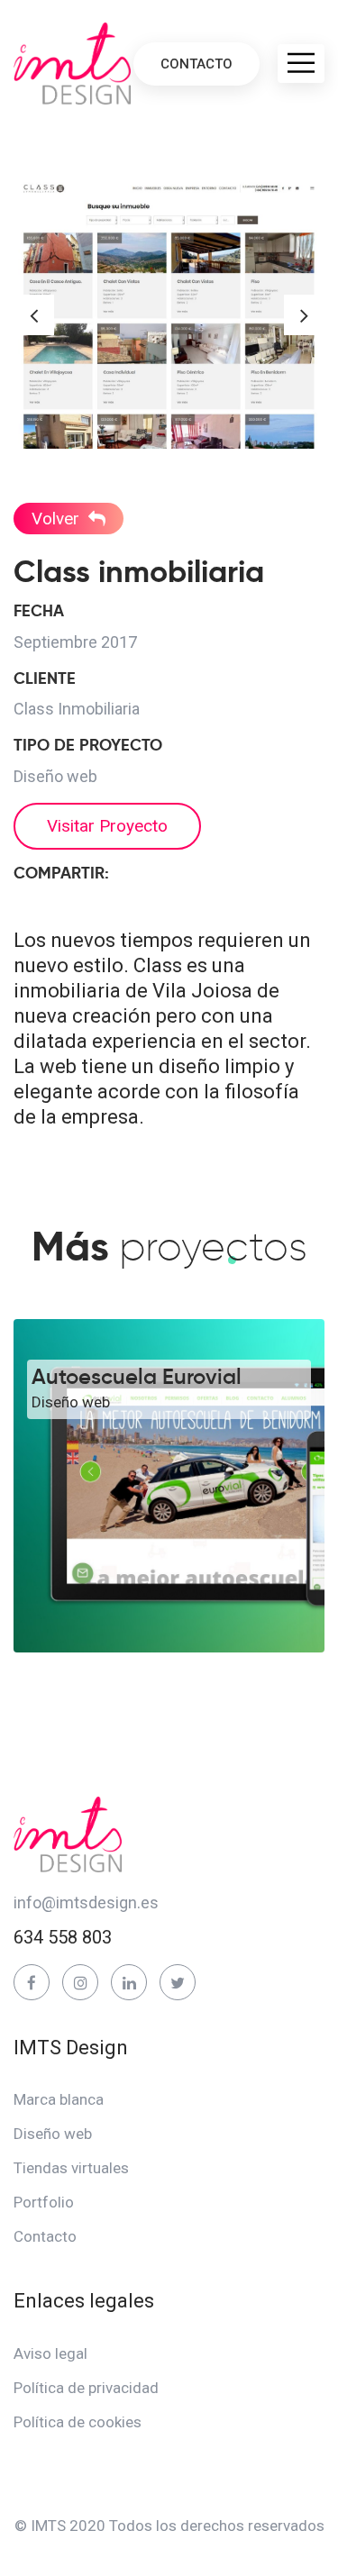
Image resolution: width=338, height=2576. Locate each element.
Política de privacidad (86, 2388)
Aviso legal (50, 2353)
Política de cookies (78, 2422)
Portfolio (44, 2202)
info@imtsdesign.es (86, 1902)
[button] (34, 315)
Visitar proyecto (107, 826)
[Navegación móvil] (301, 64)
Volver (58, 519)
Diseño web (53, 2134)
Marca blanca (59, 2099)
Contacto (196, 64)
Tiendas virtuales (71, 2168)
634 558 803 (63, 1937)
